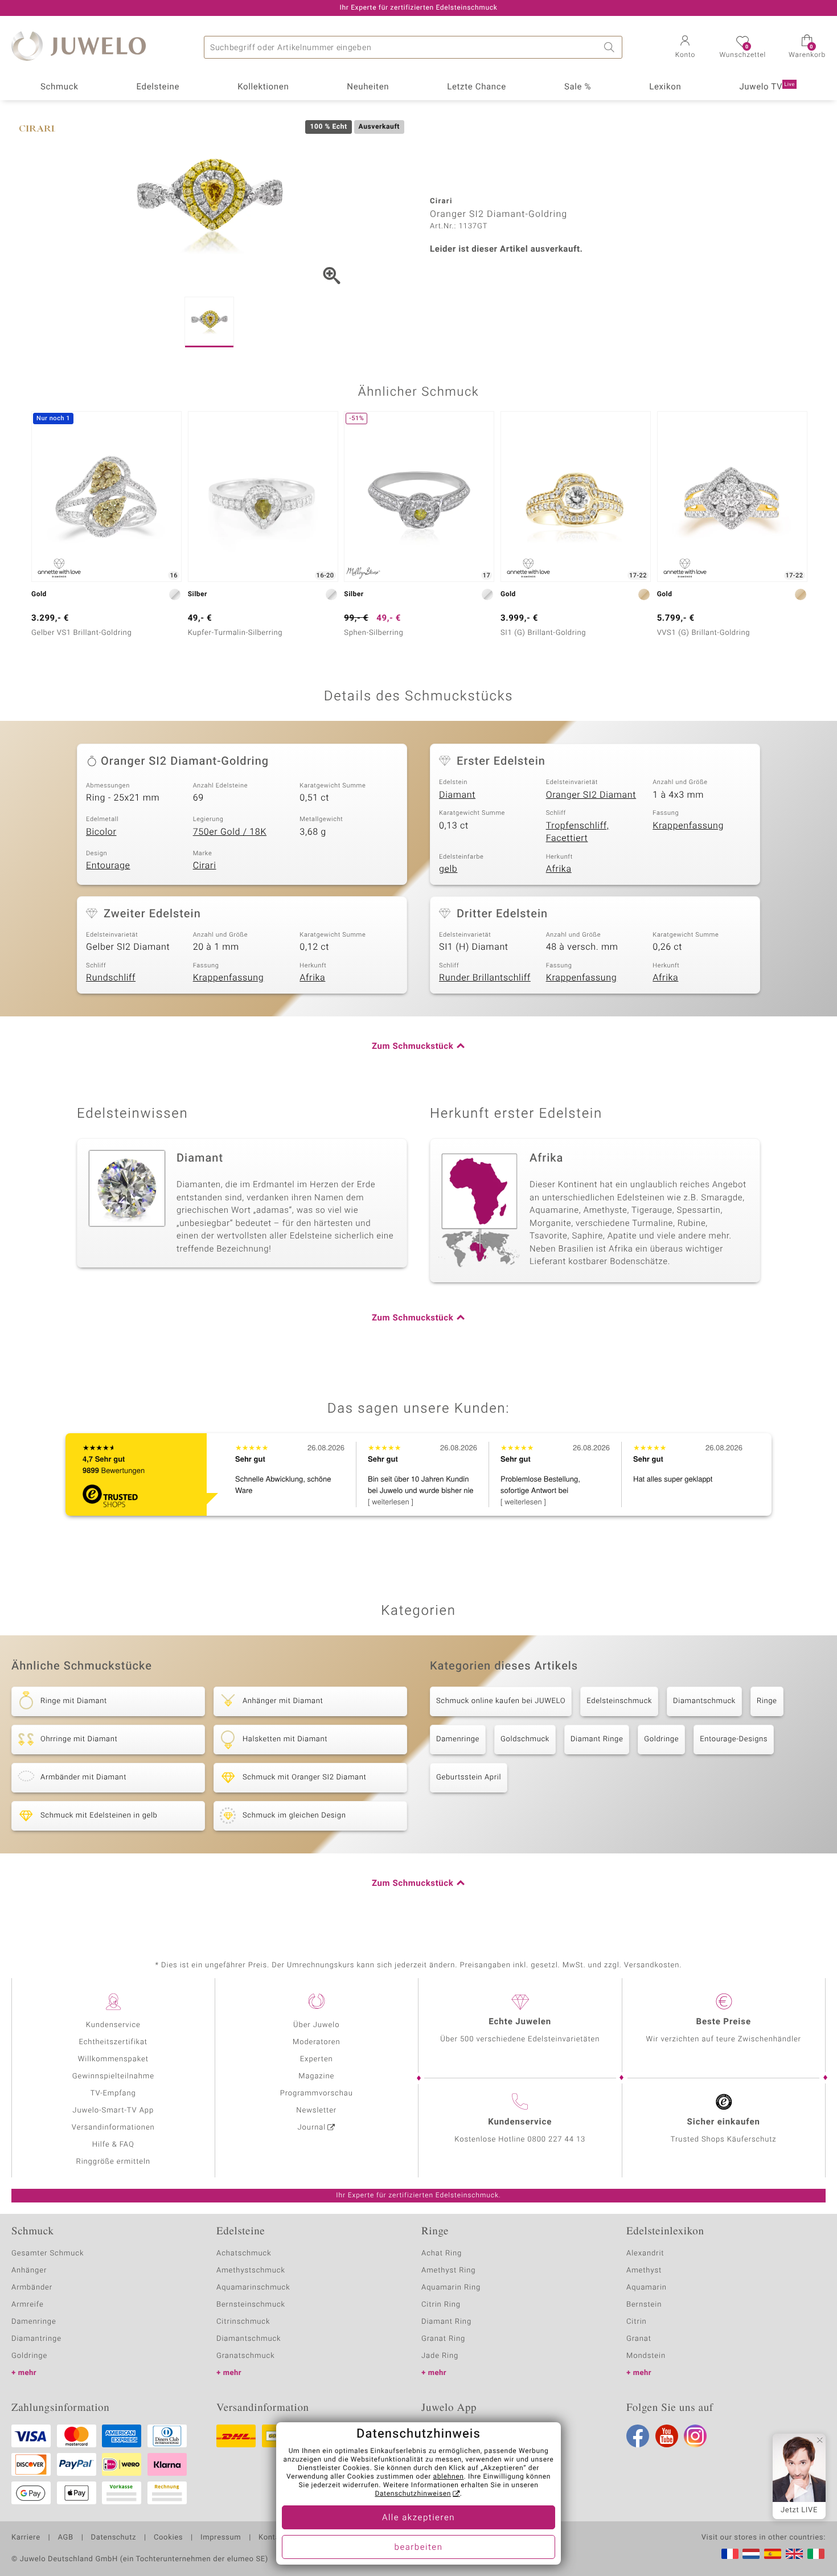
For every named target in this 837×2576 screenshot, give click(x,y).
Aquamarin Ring (451, 2288)
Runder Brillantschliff (485, 978)
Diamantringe (36, 2339)
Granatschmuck (246, 2356)
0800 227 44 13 (556, 2140)
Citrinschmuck (243, 2322)
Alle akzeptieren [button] (419, 2518)
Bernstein (644, 2305)
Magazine (316, 2076)
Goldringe (661, 1739)
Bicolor (101, 832)
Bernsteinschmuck (251, 2305)
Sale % (578, 87)
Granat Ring (443, 2339)
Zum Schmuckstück (413, 1047)
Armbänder (32, 2288)
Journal (312, 2128)
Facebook (638, 2436)
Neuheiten (368, 87)
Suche (611, 47)
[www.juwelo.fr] (730, 2554)
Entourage (108, 865)
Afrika (559, 869)
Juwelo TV (767, 87)
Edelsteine (158, 87)
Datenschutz (114, 2538)
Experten (317, 2059)
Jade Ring (440, 2356)
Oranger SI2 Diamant (591, 795)
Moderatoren (317, 2042)
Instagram (695, 2436)
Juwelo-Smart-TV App (113, 2111)
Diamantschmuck (704, 1701)
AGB (65, 2538)
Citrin (637, 2322)
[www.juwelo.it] (816, 2554)
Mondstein (646, 2356)
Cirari (205, 865)
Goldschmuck (525, 1739)
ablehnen (449, 2477)
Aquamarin (647, 2288)
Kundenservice (113, 2025)
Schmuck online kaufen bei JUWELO (501, 1701)
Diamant (457, 795)
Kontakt (272, 2538)
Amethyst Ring (448, 2271)
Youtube (667, 2436)
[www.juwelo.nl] (751, 2554)
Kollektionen (263, 87)
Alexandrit (645, 2253)
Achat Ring (442, 2253)
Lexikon (665, 87)
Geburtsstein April (469, 1777)
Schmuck (59, 87)
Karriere (26, 2538)
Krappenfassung (688, 826)
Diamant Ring (446, 2322)
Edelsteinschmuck (619, 1701)
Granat (639, 2339)
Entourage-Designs (734, 1739)
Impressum (221, 2538)
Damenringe (458, 1739)
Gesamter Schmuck (48, 2253)
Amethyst (644, 2271)
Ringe (767, 1701)
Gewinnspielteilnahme (113, 2076)
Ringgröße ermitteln (113, 2162)
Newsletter (316, 2111)
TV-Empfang (113, 2093)
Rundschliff (111, 978)
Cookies (168, 2538)
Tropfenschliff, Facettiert (578, 832)
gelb (448, 869)
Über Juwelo (316, 2025)
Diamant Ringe (597, 1739)
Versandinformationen (113, 2128)
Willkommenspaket (113, 2059)
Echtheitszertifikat (113, 2042)
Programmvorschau (317, 2093)
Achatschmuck (244, 2253)
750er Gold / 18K (230, 832)
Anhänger (29, 2271)
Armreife (28, 2305)
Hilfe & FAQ (113, 2145)
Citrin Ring (441, 2305)
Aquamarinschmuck (253, 2288)
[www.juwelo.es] (773, 2554)
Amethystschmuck (251, 2271)
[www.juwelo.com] (794, 2554)
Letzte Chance (477, 87)
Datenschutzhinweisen (413, 2494)
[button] (685, 48)
